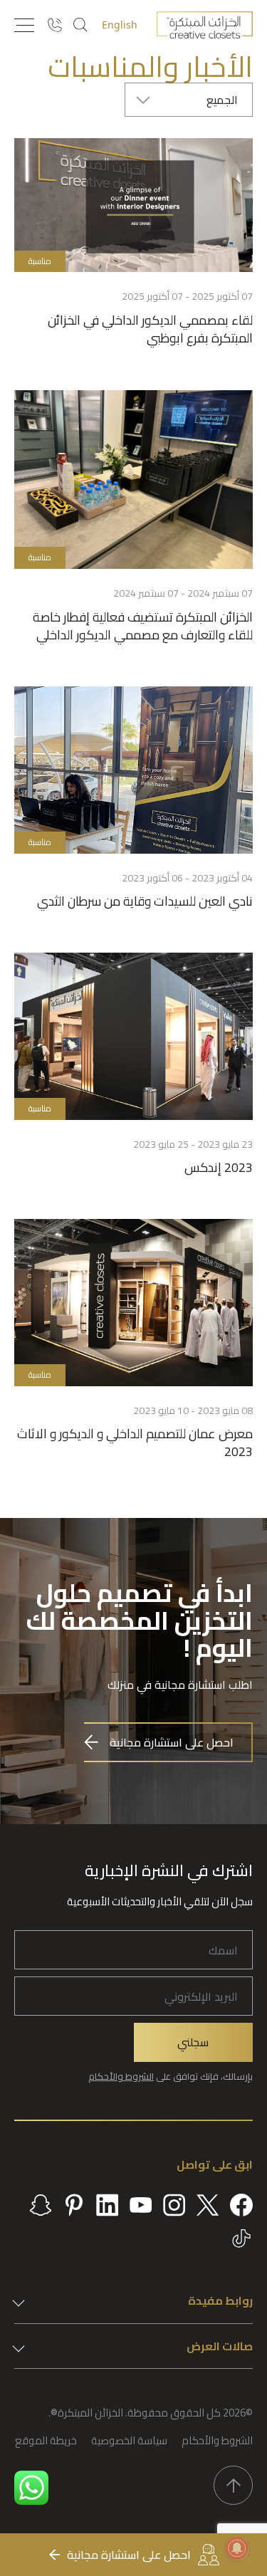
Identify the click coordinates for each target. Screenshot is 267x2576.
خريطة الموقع (46, 2440)
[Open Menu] (24, 25)
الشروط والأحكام (121, 2076)
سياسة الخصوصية (129, 2440)
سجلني (193, 2042)
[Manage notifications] (237, 2548)
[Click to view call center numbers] (54, 25)
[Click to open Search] (80, 25)
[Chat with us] (31, 2488)
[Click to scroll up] (233, 2485)
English (120, 25)
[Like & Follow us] (241, 2205)
